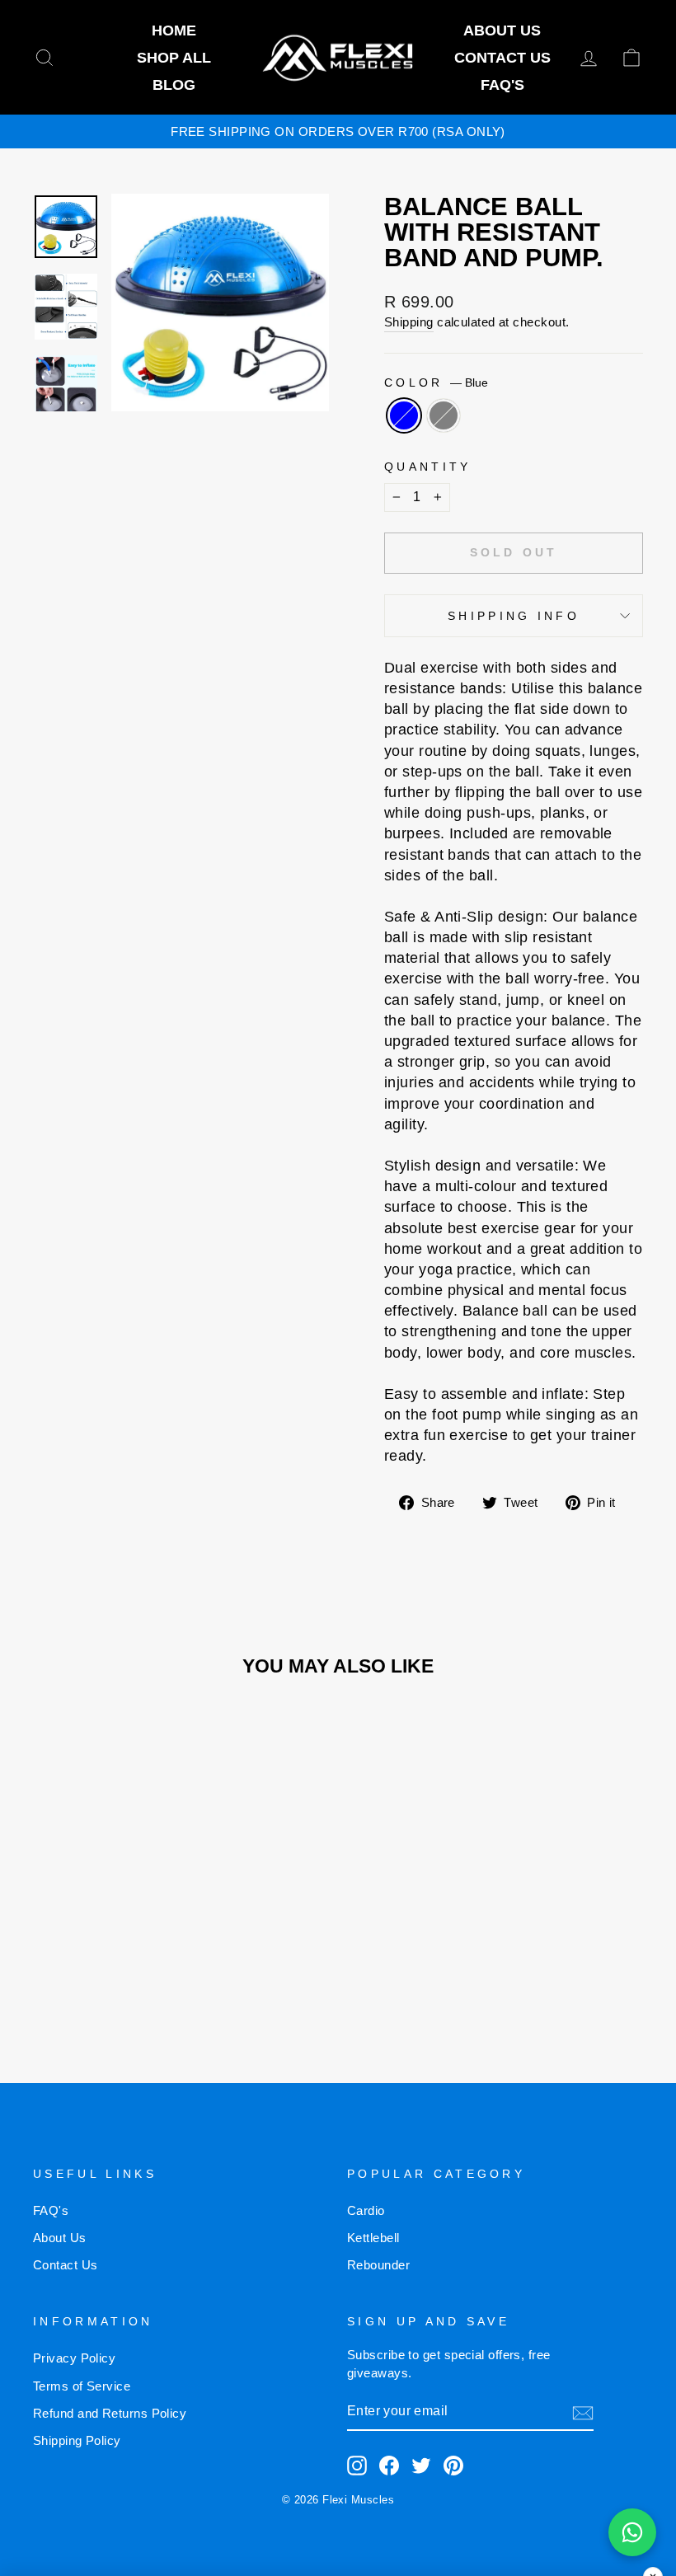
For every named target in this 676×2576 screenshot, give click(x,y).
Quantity (428, 467)
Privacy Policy (74, 2358)
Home (174, 30)
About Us (502, 30)
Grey (444, 415)
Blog (174, 85)
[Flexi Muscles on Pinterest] (453, 2466)
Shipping (409, 322)
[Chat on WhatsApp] (632, 2532)
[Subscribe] (583, 2412)
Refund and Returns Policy (110, 2413)
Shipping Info (514, 616)
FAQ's (502, 85)
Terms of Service (82, 2386)
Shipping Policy (77, 2440)
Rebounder (378, 2265)
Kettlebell (373, 2238)
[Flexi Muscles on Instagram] (357, 2466)
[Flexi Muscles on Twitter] (421, 2466)
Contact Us (502, 58)
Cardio (366, 2210)
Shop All (174, 58)
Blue (404, 415)
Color (436, 382)
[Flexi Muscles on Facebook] (389, 2466)
